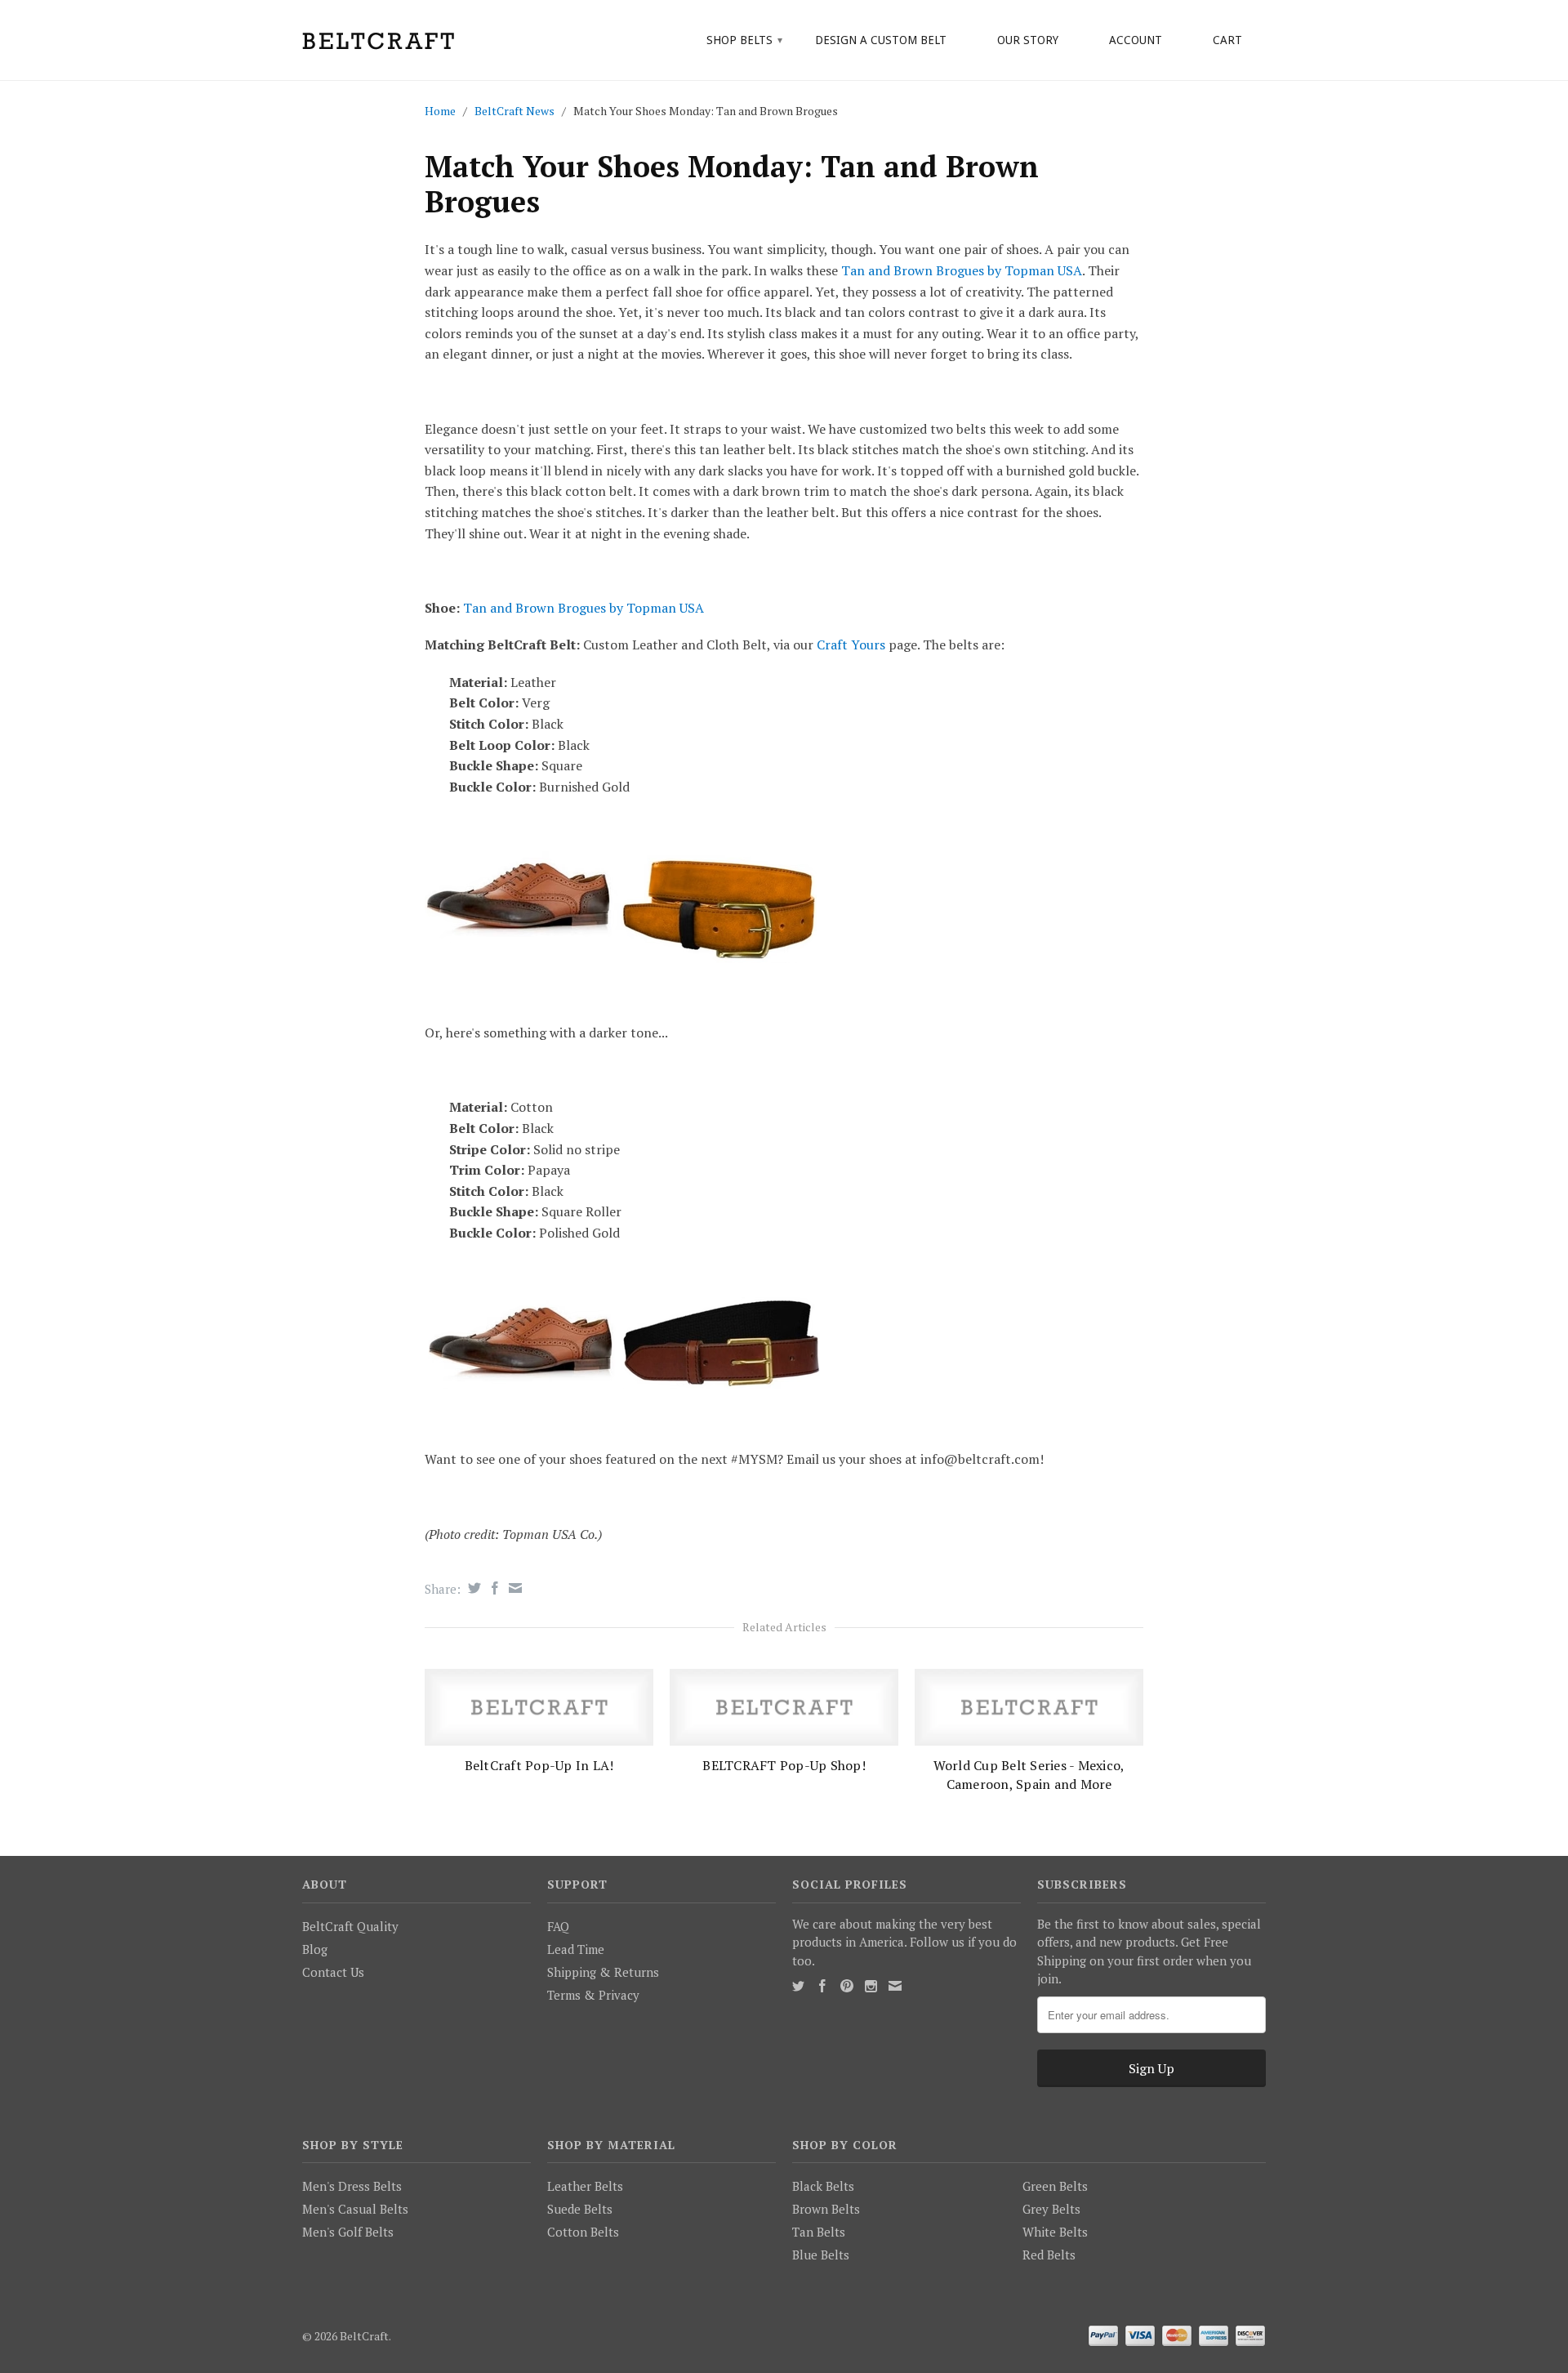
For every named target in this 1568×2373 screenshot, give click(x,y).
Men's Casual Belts (355, 2209)
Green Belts (1055, 2186)
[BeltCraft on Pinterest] (847, 1986)
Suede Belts (580, 2209)
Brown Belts (826, 2209)
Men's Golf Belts (348, 2232)
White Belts (1055, 2232)
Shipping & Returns (603, 1972)
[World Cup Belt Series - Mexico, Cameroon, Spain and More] (1029, 1741)
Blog (315, 1949)
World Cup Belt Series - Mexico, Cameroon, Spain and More (1029, 1774)
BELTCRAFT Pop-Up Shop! (784, 1765)
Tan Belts (819, 2232)
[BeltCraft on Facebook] (822, 1986)
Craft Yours (851, 645)
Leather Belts (585, 2186)
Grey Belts (1051, 2209)
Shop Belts (744, 40)
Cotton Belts (583, 2232)
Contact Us (333, 1972)
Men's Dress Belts (352, 2186)
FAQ (558, 1926)
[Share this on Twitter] (472, 1588)
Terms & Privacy (593, 1995)
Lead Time (576, 1949)
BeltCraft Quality (350, 1926)
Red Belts (1049, 2255)
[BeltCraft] (416, 40)
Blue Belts (821, 2255)
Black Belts (823, 2186)
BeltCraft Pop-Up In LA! (539, 1765)
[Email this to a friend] (513, 1588)
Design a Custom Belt (881, 40)
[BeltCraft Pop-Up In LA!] (539, 1741)
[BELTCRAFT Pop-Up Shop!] (784, 1741)
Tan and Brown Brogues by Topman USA (962, 270)
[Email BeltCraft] (895, 1986)
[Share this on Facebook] (493, 1588)
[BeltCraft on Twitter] (798, 1986)
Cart (1227, 40)
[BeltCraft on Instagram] (871, 1986)
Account (1136, 40)
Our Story (1028, 40)
